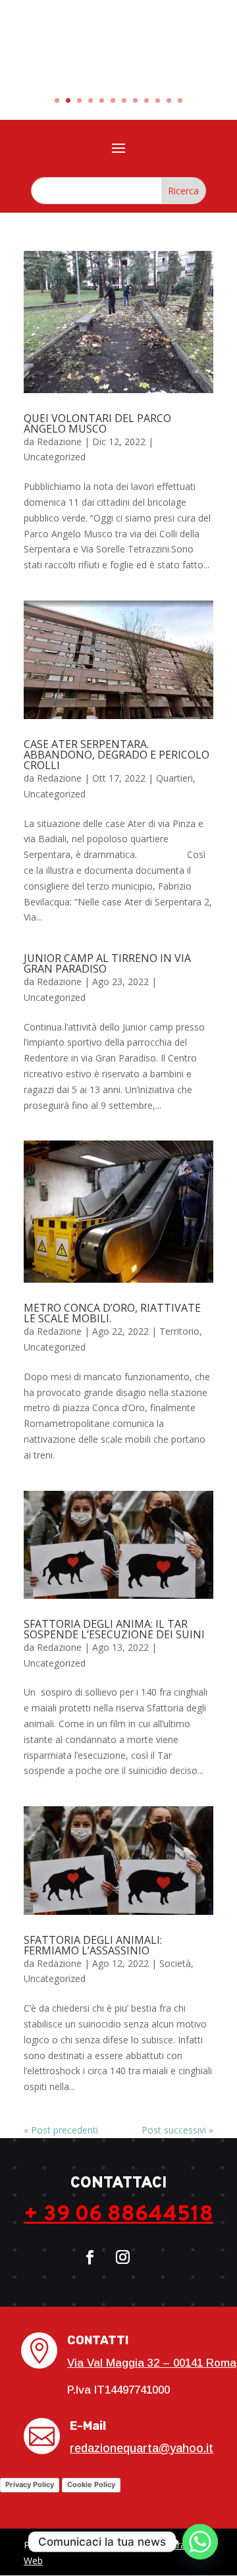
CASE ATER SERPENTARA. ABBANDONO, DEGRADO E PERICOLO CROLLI (117, 755)
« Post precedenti (61, 2130)
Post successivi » (177, 2130)
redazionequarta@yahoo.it (142, 2448)
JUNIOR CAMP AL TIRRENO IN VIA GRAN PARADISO (107, 963)
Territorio (179, 1331)
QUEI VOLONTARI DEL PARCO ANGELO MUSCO (97, 423)
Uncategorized (55, 457)
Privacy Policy (30, 2484)
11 (169, 100)
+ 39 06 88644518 (118, 2215)
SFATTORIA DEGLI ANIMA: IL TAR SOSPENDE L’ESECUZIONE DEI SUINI (114, 1629)
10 (158, 100)
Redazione (59, 442)
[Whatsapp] (200, 2542)
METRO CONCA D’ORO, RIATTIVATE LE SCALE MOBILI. (112, 1313)
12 (180, 100)
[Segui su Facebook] (90, 2257)
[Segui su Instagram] (122, 2257)
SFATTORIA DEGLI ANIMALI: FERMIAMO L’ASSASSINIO (93, 1945)
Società (175, 1963)
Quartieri (174, 778)
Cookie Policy (91, 2484)
